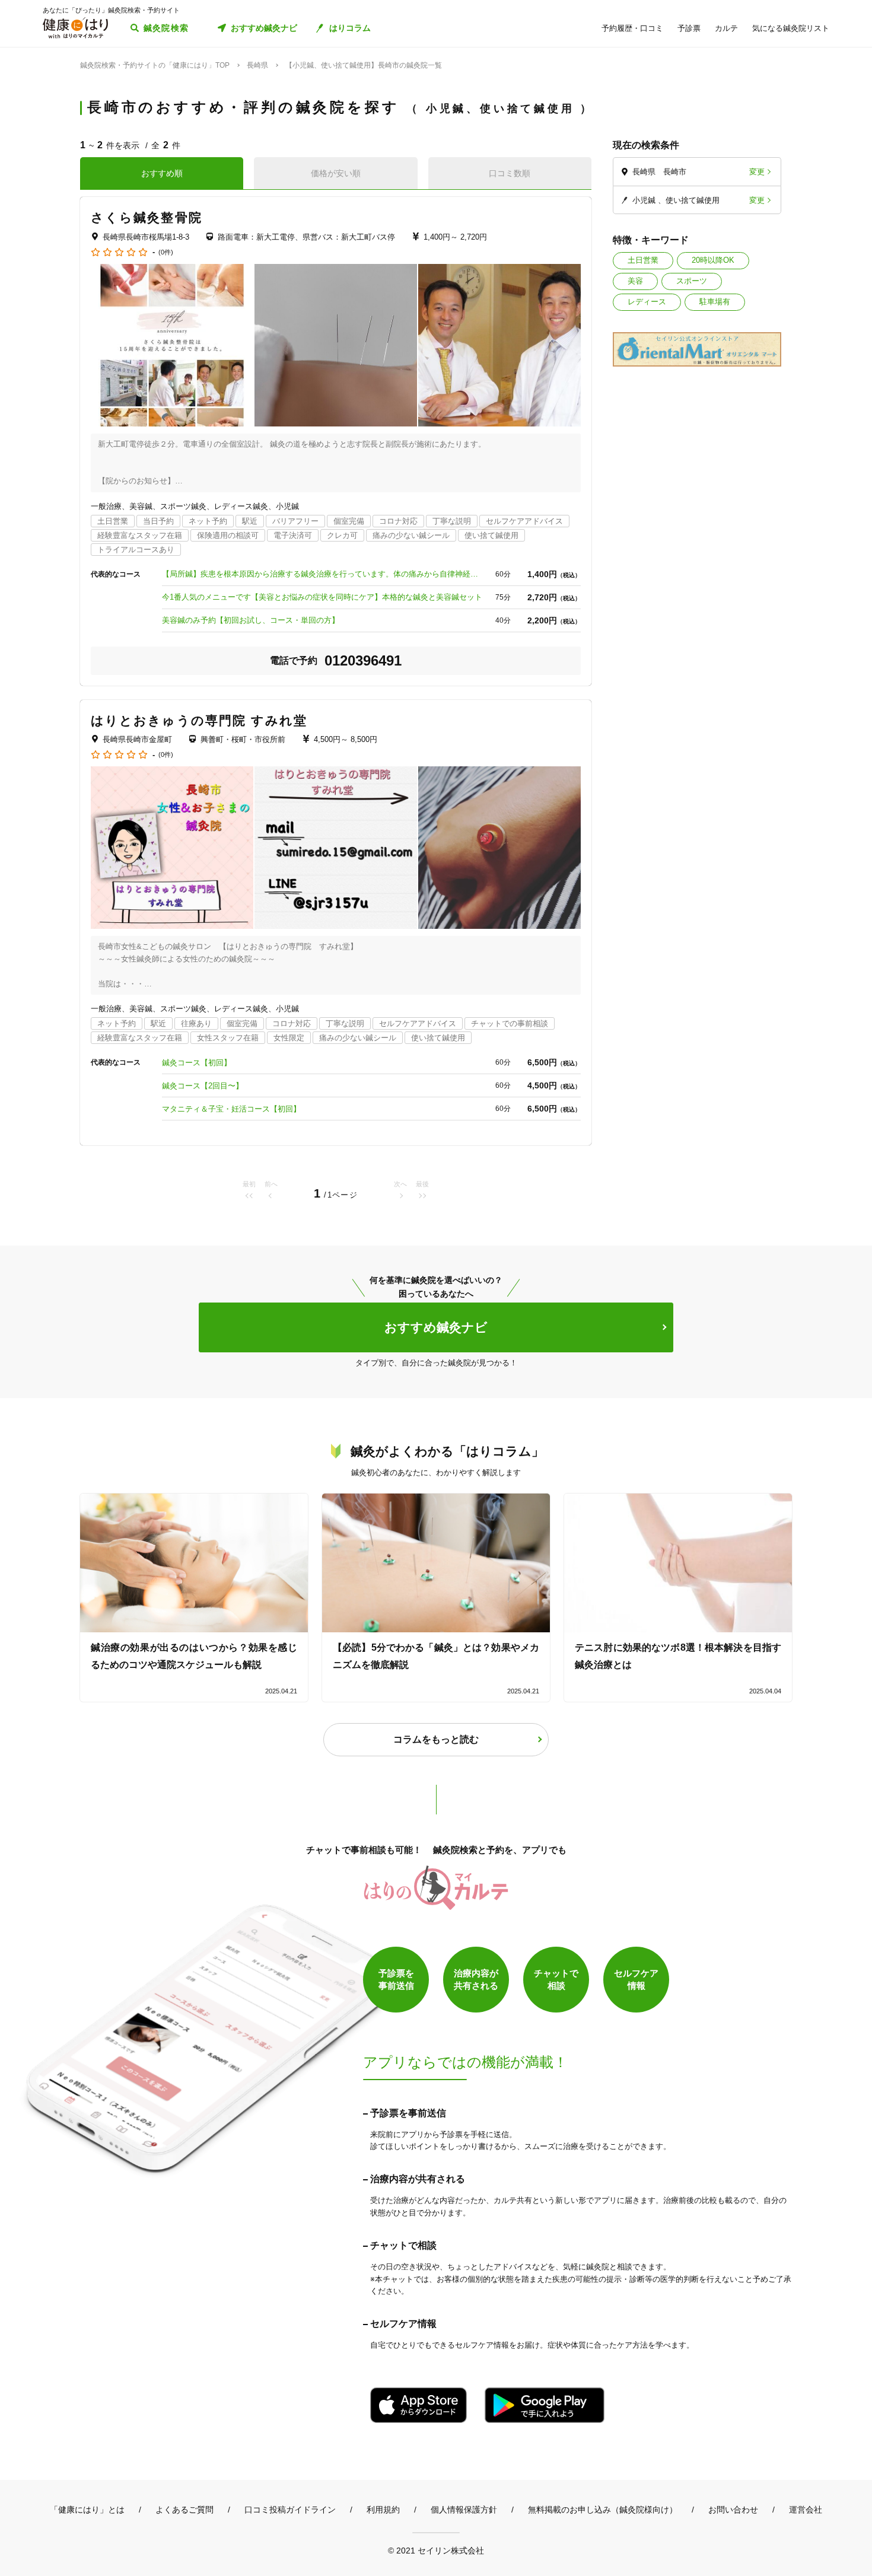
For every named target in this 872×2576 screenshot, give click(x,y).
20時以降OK (713, 260)
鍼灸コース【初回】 (197, 1063)
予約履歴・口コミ (632, 28)
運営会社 (806, 2510)
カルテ (726, 28)
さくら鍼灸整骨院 (147, 217)
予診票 (689, 28)
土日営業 (643, 260)
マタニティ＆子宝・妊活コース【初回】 (231, 1109)
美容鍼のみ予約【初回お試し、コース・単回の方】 (251, 620)
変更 (757, 172)
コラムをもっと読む (436, 1739)
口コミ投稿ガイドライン (290, 2510)
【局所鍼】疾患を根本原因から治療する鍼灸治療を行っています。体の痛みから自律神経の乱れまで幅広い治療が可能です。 (322, 574)
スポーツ (692, 281)
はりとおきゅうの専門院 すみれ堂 (199, 720)
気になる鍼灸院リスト (791, 28)
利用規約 (383, 2510)
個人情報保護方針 (464, 2510)
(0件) (166, 252)
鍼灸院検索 (166, 28)
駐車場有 (715, 302)
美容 (635, 281)
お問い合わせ (733, 2510)
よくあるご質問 (184, 2510)
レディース (647, 302)
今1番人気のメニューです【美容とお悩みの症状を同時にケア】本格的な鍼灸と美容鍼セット (322, 597)
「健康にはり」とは (87, 2510)
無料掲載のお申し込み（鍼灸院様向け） (603, 2510)
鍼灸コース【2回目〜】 (203, 1086)
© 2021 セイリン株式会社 (436, 2550)
